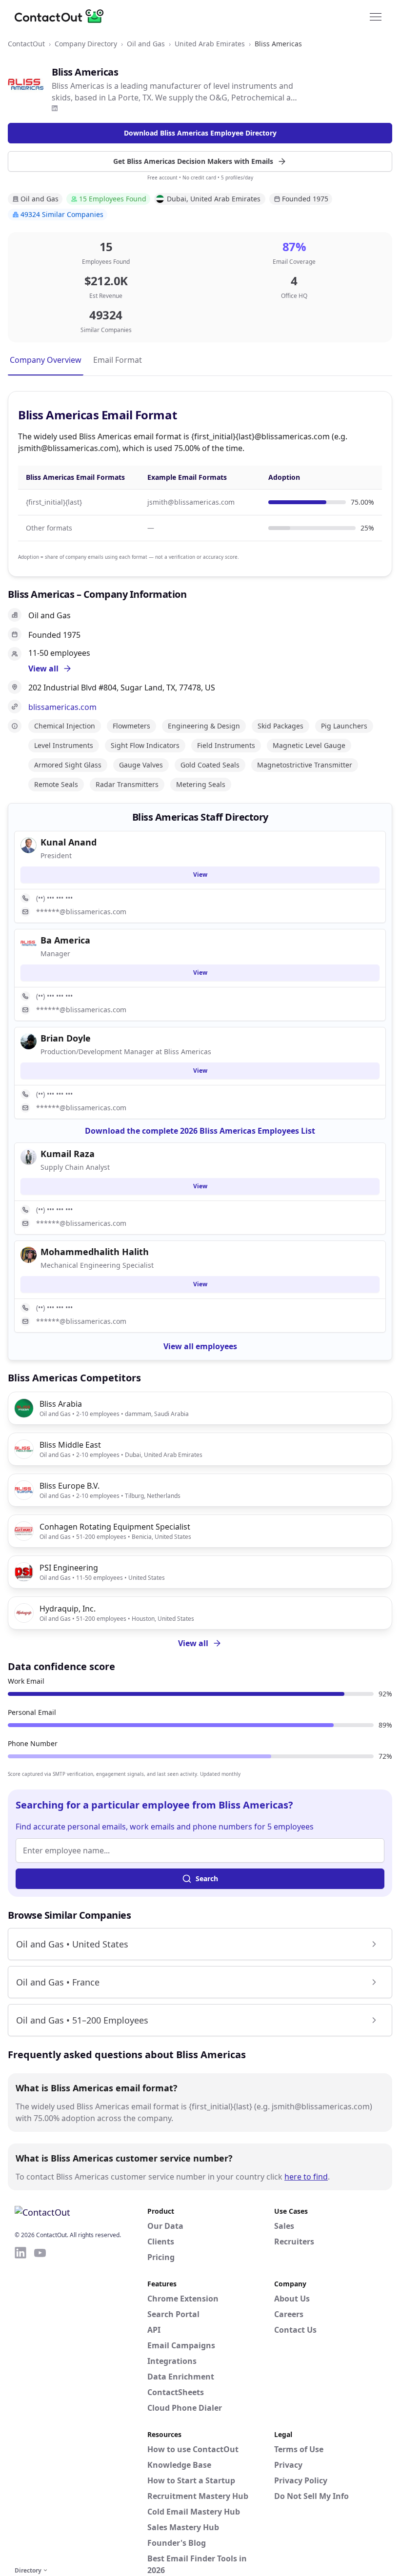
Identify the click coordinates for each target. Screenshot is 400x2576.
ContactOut (26, 44)
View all (193, 1643)
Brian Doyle (66, 1038)
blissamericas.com (62, 707)
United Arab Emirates (210, 44)
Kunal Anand (69, 842)
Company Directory (86, 44)
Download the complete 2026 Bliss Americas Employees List (200, 1131)
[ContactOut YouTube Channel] (40, 2405)
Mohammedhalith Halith (95, 1252)
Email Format (118, 360)
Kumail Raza (68, 1154)
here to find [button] (306, 2177)
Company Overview (46, 360)
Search (207, 1878)
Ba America (65, 940)
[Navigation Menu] (376, 16)
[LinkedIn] (55, 108)
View (200, 875)
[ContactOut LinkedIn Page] (20, 2405)
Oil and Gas (146, 44)
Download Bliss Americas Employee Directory (200, 133)
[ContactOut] (62, 16)
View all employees (200, 1346)
